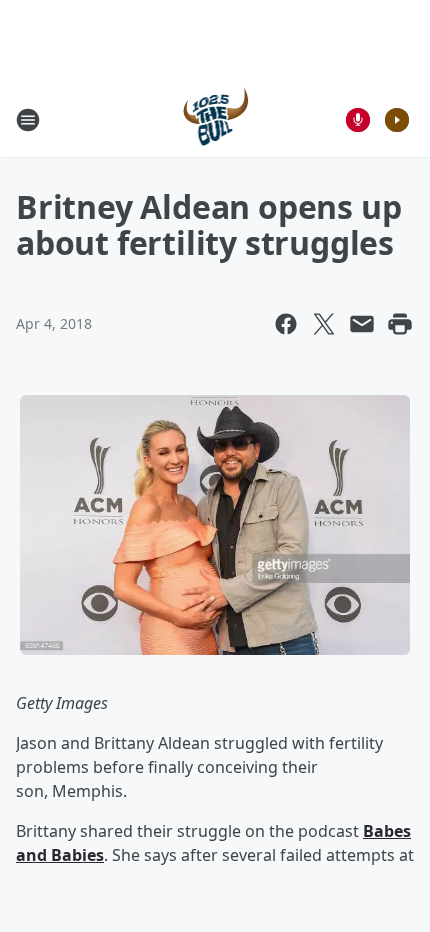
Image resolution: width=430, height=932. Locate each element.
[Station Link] (215, 119)
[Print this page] (400, 324)
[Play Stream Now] (397, 120)
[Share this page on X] (324, 324)
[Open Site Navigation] (28, 120)
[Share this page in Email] (362, 324)
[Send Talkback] (358, 120)
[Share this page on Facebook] (286, 324)
